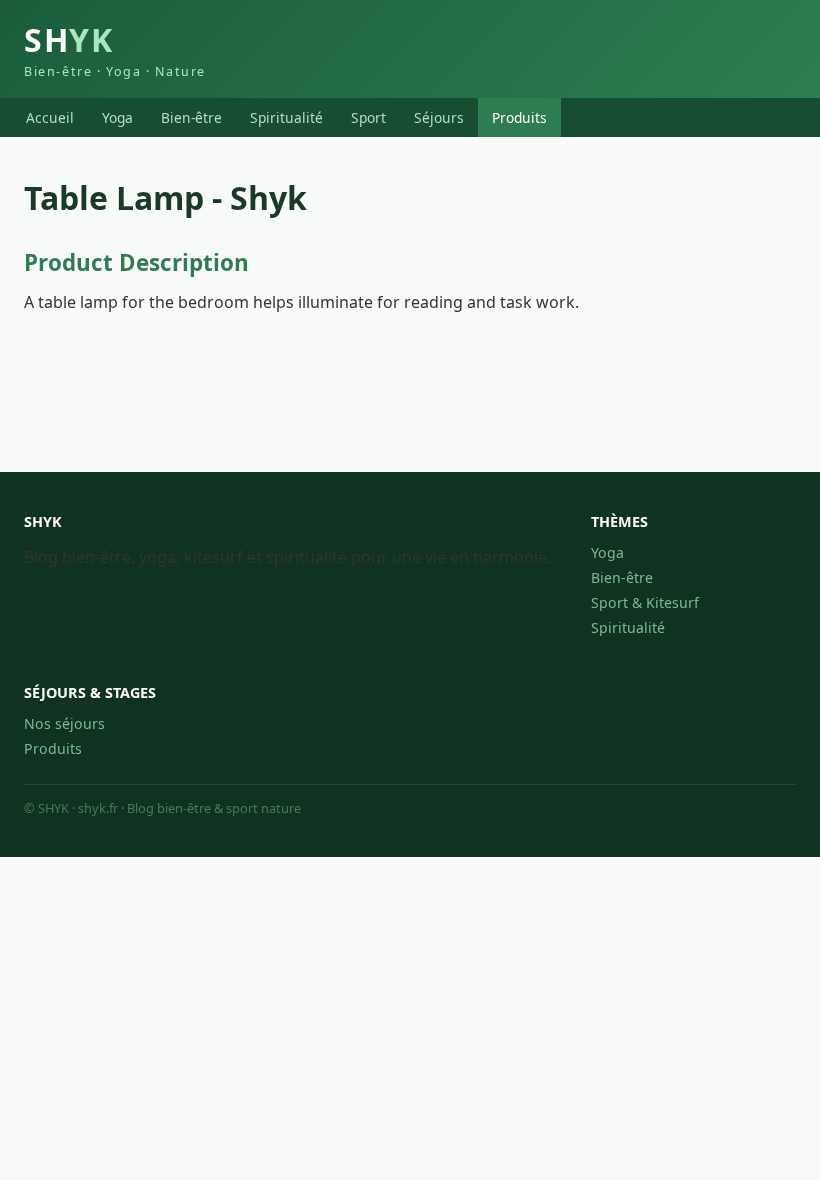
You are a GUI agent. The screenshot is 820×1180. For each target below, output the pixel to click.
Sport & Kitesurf (645, 602)
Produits (519, 117)
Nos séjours (64, 723)
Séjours (439, 117)
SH (115, 49)
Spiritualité (286, 117)
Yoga (117, 117)
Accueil (50, 117)
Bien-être (191, 117)
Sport (368, 117)
